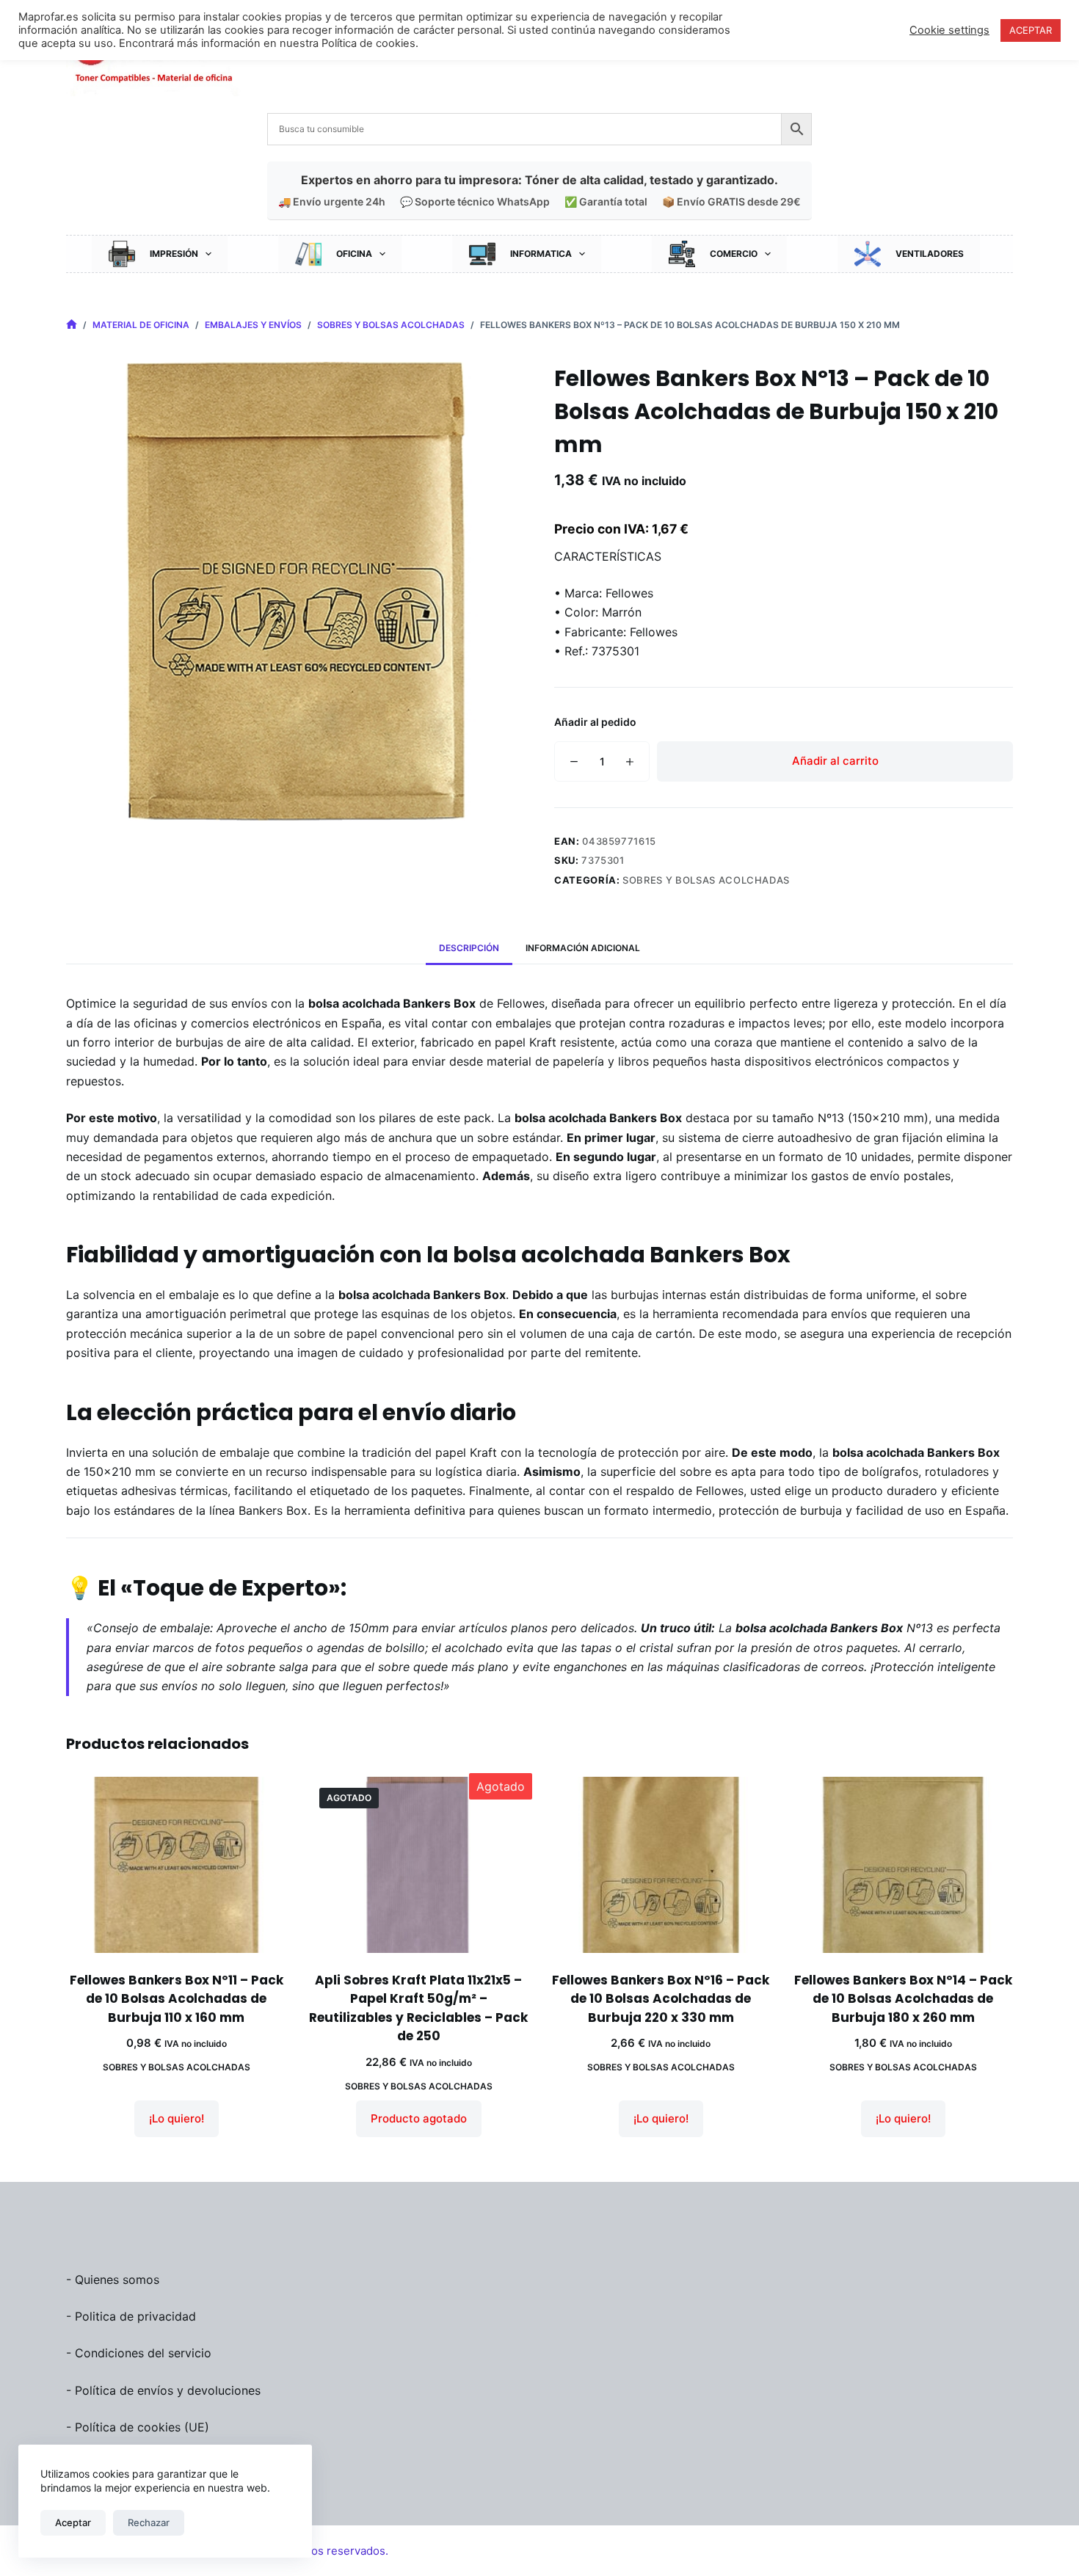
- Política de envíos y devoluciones (163, 2390)
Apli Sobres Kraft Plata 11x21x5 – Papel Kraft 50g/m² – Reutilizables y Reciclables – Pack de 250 (418, 2008)
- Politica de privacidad (131, 2316)
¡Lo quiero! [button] (177, 2118)
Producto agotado (419, 2118)
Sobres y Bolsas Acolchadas (706, 880)
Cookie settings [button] (949, 30)
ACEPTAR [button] (1031, 30)
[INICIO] (72, 325)
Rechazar (149, 2522)
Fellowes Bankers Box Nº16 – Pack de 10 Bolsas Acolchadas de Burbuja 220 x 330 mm (661, 1999)
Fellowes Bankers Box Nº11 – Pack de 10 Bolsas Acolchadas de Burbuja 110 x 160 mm (177, 1999)
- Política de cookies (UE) (138, 2427)
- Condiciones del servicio (139, 2353)
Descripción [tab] (469, 948)
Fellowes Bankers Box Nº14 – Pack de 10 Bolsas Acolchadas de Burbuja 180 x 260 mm (903, 1999)
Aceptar (73, 2522)
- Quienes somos (113, 2280)
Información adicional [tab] (583, 948)
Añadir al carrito (835, 761)
